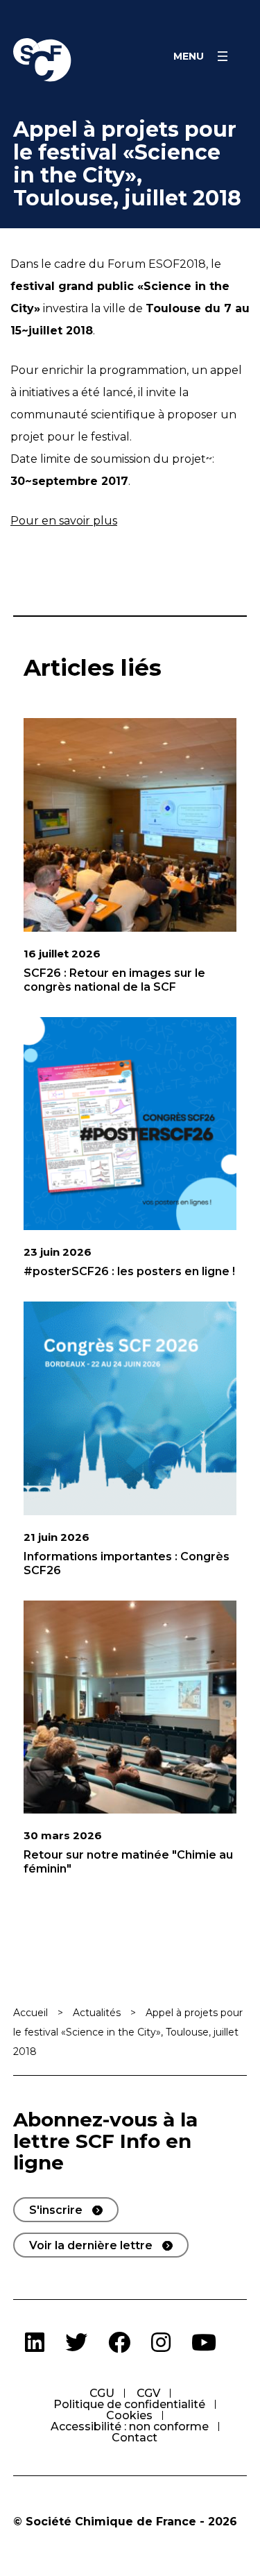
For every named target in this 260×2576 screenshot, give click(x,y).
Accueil (31, 2013)
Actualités (97, 2013)
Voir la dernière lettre (91, 2245)
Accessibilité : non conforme (130, 2426)
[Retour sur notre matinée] (130, 1707)
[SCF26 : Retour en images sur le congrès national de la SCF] (130, 825)
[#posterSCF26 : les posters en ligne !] (130, 1124)
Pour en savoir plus (64, 521)
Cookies (129, 2415)
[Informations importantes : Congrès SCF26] (130, 1408)
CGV (148, 2393)
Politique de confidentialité (129, 2404)
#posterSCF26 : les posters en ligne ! (129, 1271)
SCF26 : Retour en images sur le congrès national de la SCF (114, 980)
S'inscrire (56, 2210)
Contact (135, 2438)
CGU (102, 2393)
